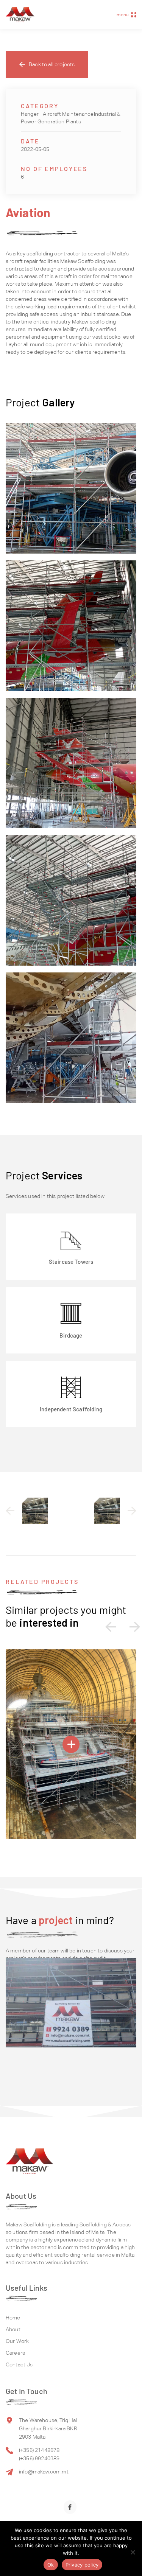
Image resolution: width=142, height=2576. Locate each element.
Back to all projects (52, 64)
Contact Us (19, 2364)
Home (13, 2318)
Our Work (17, 2341)
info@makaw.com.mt (44, 2472)
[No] (133, 2552)
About (13, 2329)
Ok (51, 2565)
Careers (15, 2353)
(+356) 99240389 (39, 2458)
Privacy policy (82, 2565)
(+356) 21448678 (39, 2450)
